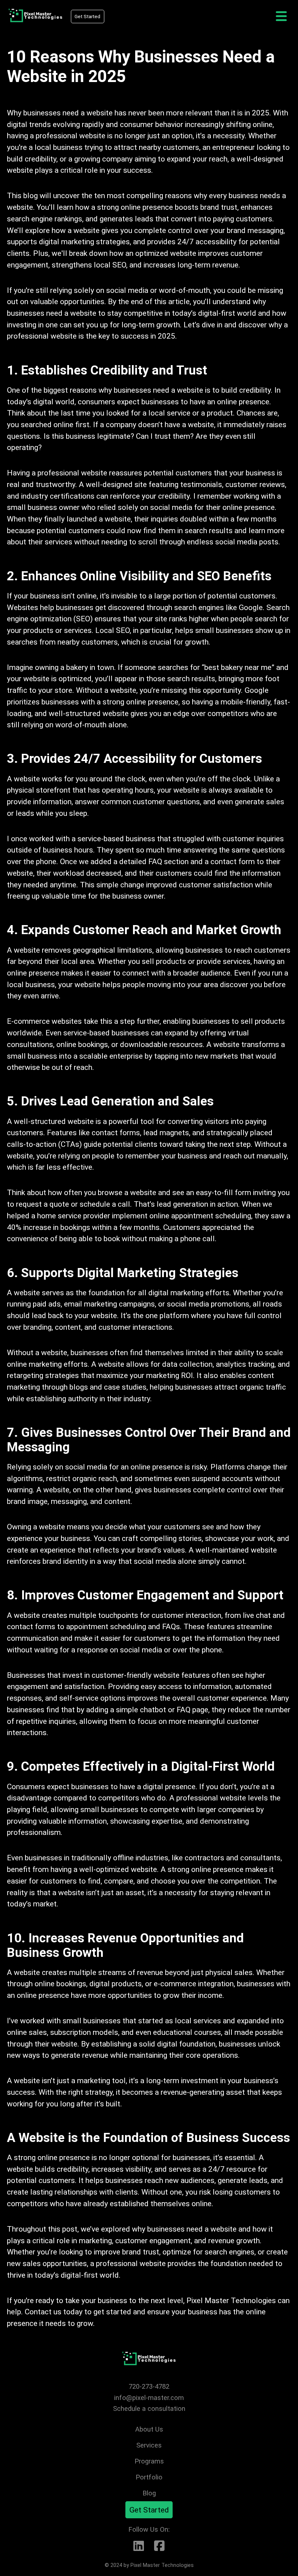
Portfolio (149, 2477)
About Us (149, 2429)
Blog (149, 2493)
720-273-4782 (149, 2386)
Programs (149, 2461)
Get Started (87, 17)
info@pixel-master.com (149, 2398)
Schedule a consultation (149, 2409)
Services (149, 2445)
